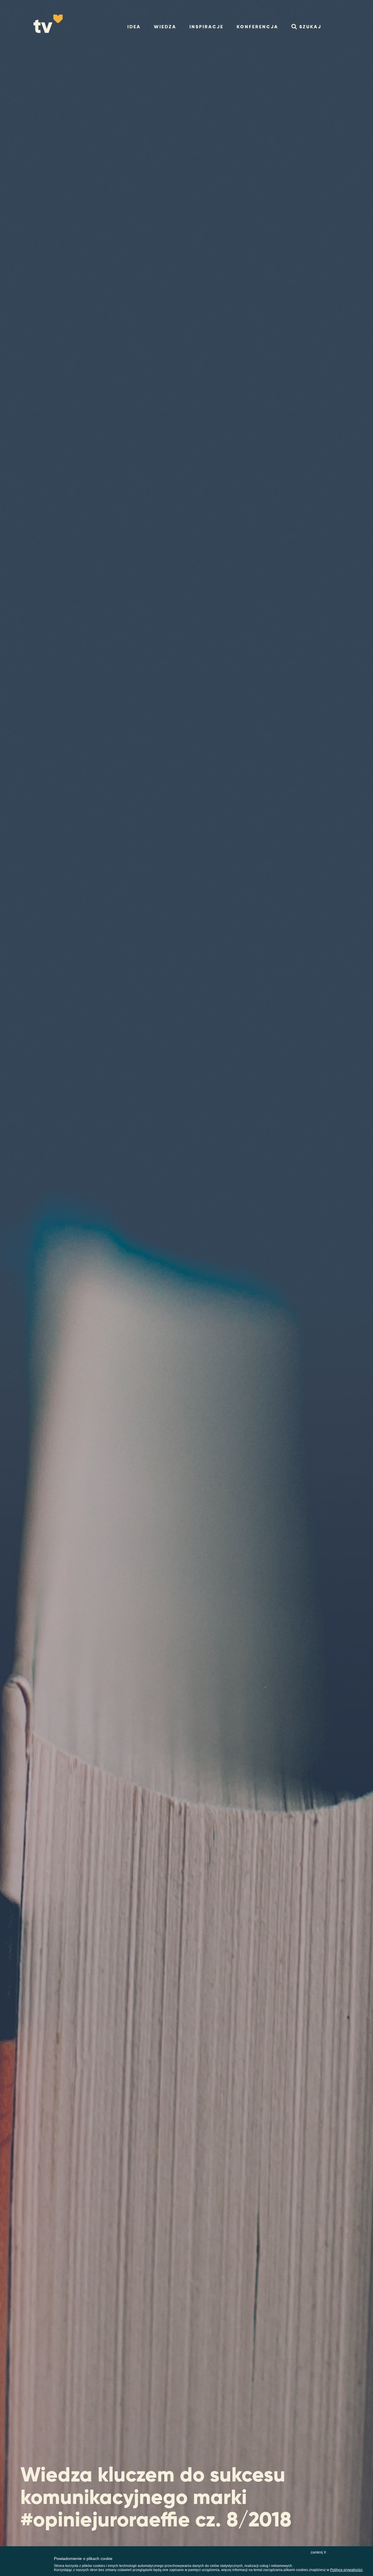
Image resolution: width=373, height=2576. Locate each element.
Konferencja (257, 27)
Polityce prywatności (346, 2570)
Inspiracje (206, 27)
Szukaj (310, 27)
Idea (134, 27)
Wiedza (165, 27)
